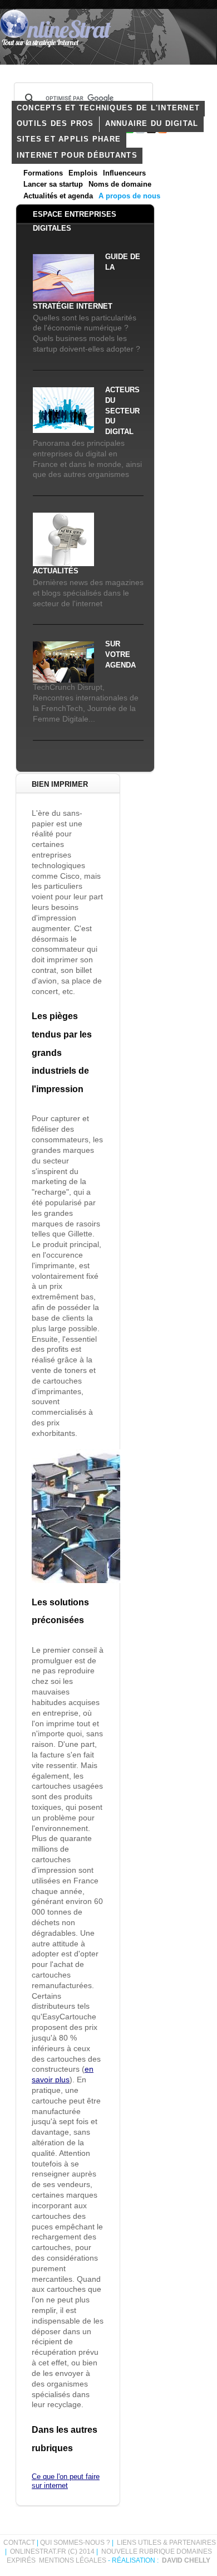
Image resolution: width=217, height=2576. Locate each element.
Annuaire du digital (152, 124)
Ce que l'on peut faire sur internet (66, 2481)
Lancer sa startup (53, 184)
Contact (19, 2543)
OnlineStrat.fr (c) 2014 (52, 2551)
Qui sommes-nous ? (76, 2543)
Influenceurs (124, 173)
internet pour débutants (77, 155)
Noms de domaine (120, 184)
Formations (43, 173)
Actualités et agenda (58, 196)
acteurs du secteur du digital (122, 411)
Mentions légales (73, 2560)
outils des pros (55, 124)
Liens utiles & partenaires (166, 2543)
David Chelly (186, 2560)
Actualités (56, 571)
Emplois (83, 173)
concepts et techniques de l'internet (108, 108)
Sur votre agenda (120, 655)
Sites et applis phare (69, 139)
